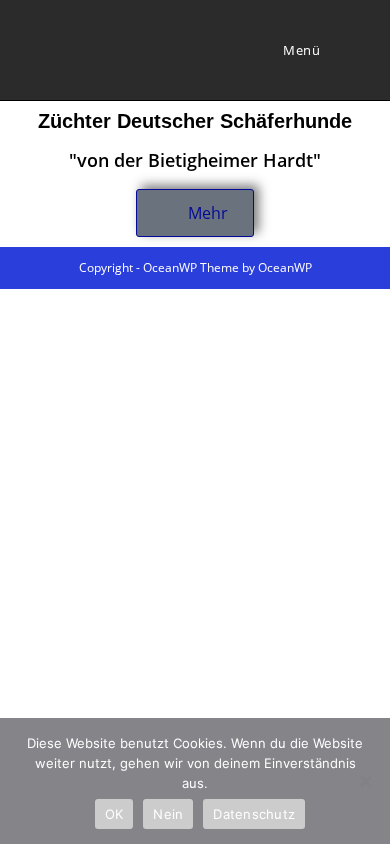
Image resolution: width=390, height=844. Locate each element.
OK (114, 814)
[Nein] (365, 781)
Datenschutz (254, 814)
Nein (168, 814)
